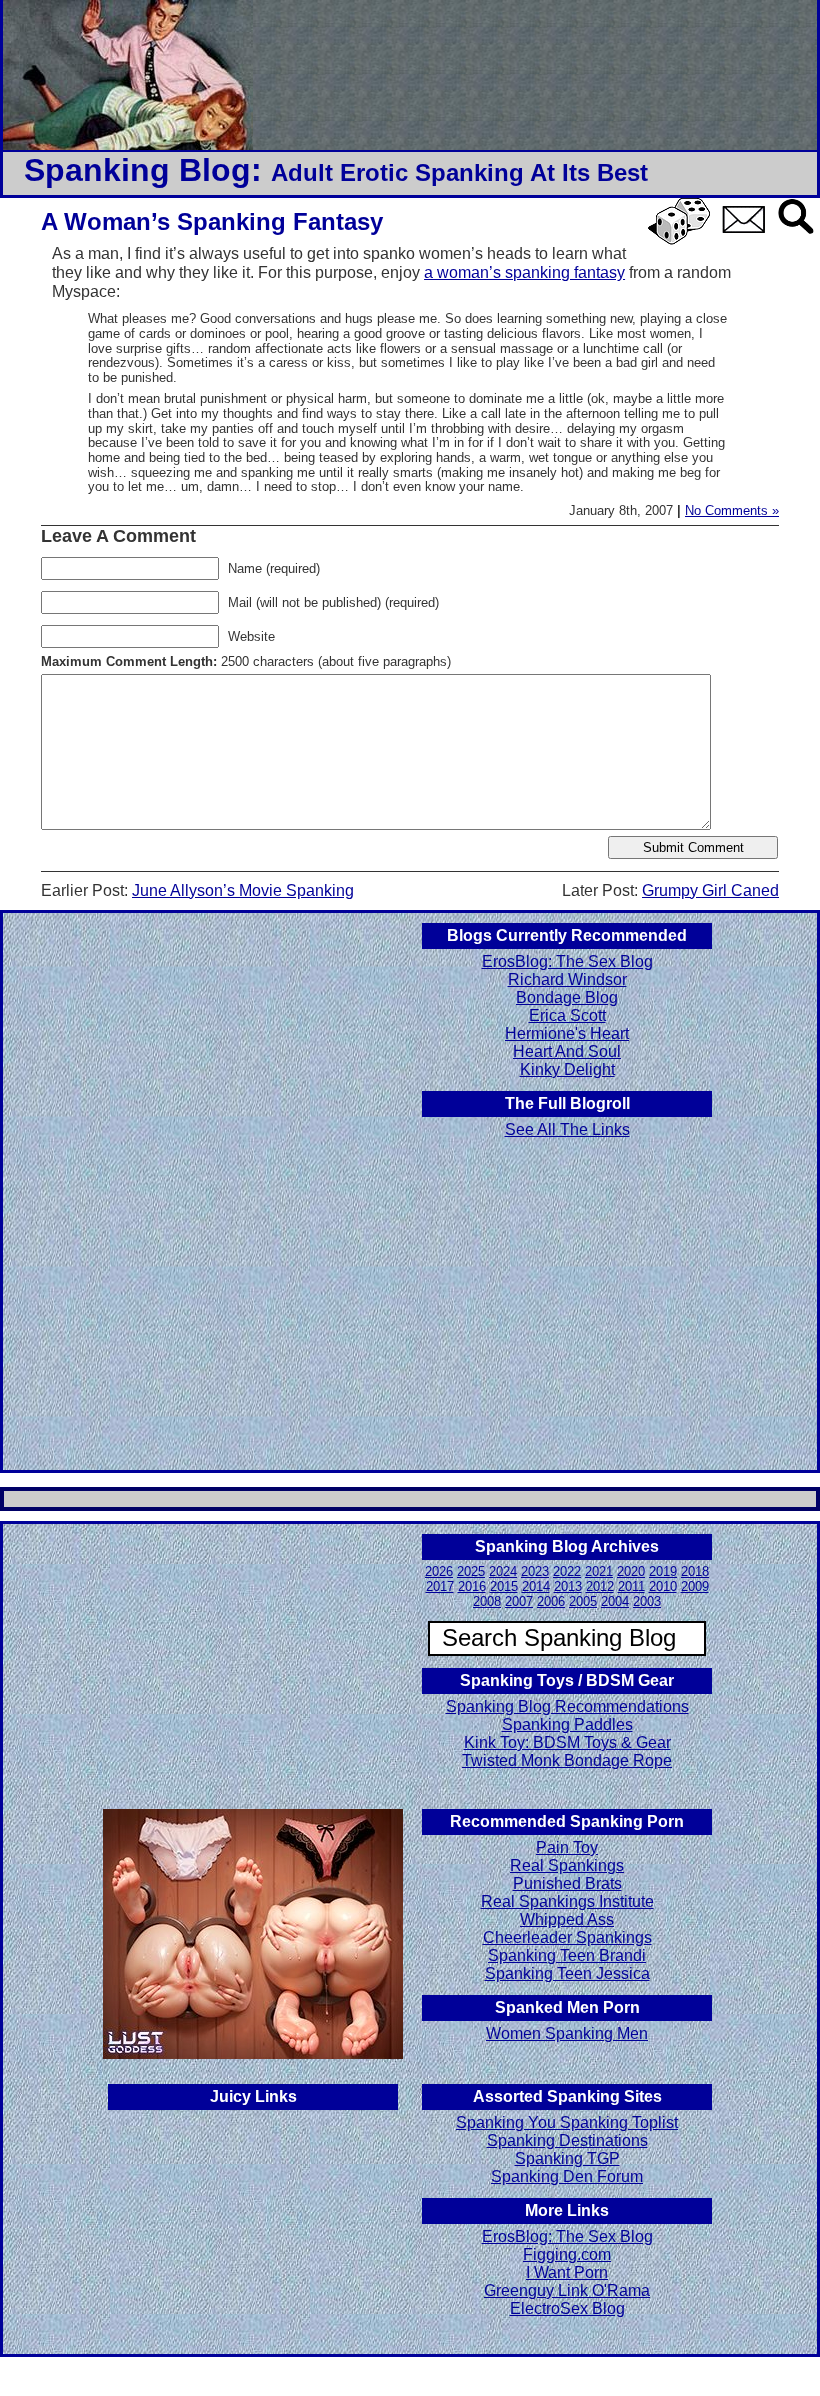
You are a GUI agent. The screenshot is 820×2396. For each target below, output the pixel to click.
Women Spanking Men (567, 2033)
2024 (503, 1571)
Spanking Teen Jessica (567, 1973)
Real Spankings (567, 1865)
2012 (600, 1586)
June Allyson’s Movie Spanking (243, 890)
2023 (535, 1571)
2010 (663, 1586)
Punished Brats (567, 1883)
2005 (583, 1601)
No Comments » (732, 510)
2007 (519, 1601)
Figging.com (567, 2254)
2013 (568, 1586)
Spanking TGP (567, 2158)
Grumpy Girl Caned (710, 890)
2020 (631, 1571)
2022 (567, 1571)
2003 (647, 1601)
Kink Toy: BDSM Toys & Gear (567, 1742)
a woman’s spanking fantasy (524, 272)
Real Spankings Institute (567, 1901)
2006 (551, 1601)
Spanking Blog (137, 170)
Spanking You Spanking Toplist (567, 2122)
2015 (504, 1586)
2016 (472, 1586)
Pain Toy (567, 1847)
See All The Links (567, 1129)
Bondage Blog (567, 997)
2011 (631, 1586)
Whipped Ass (567, 1919)
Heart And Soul (567, 1051)
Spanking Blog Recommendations (567, 1706)
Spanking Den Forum (567, 2176)
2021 (599, 1571)
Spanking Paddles (567, 1724)
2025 (471, 1571)
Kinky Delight (567, 1069)
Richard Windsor (567, 979)
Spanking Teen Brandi (567, 1955)
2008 (487, 1601)
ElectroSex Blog (567, 2308)
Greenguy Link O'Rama (567, 2290)
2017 (440, 1586)
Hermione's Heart (567, 1033)
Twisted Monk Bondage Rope (567, 1760)
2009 (695, 1586)
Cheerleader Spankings (567, 1937)
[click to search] (797, 235)
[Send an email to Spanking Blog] (748, 229)
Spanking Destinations (567, 2140)
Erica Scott (567, 1015)
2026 (439, 1571)
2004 (615, 1601)
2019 (663, 1571)
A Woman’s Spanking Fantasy (212, 221)
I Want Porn (567, 2272)
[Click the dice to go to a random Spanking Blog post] (682, 240)
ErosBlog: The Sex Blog (567, 961)
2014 (536, 1586)
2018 (695, 1571)
